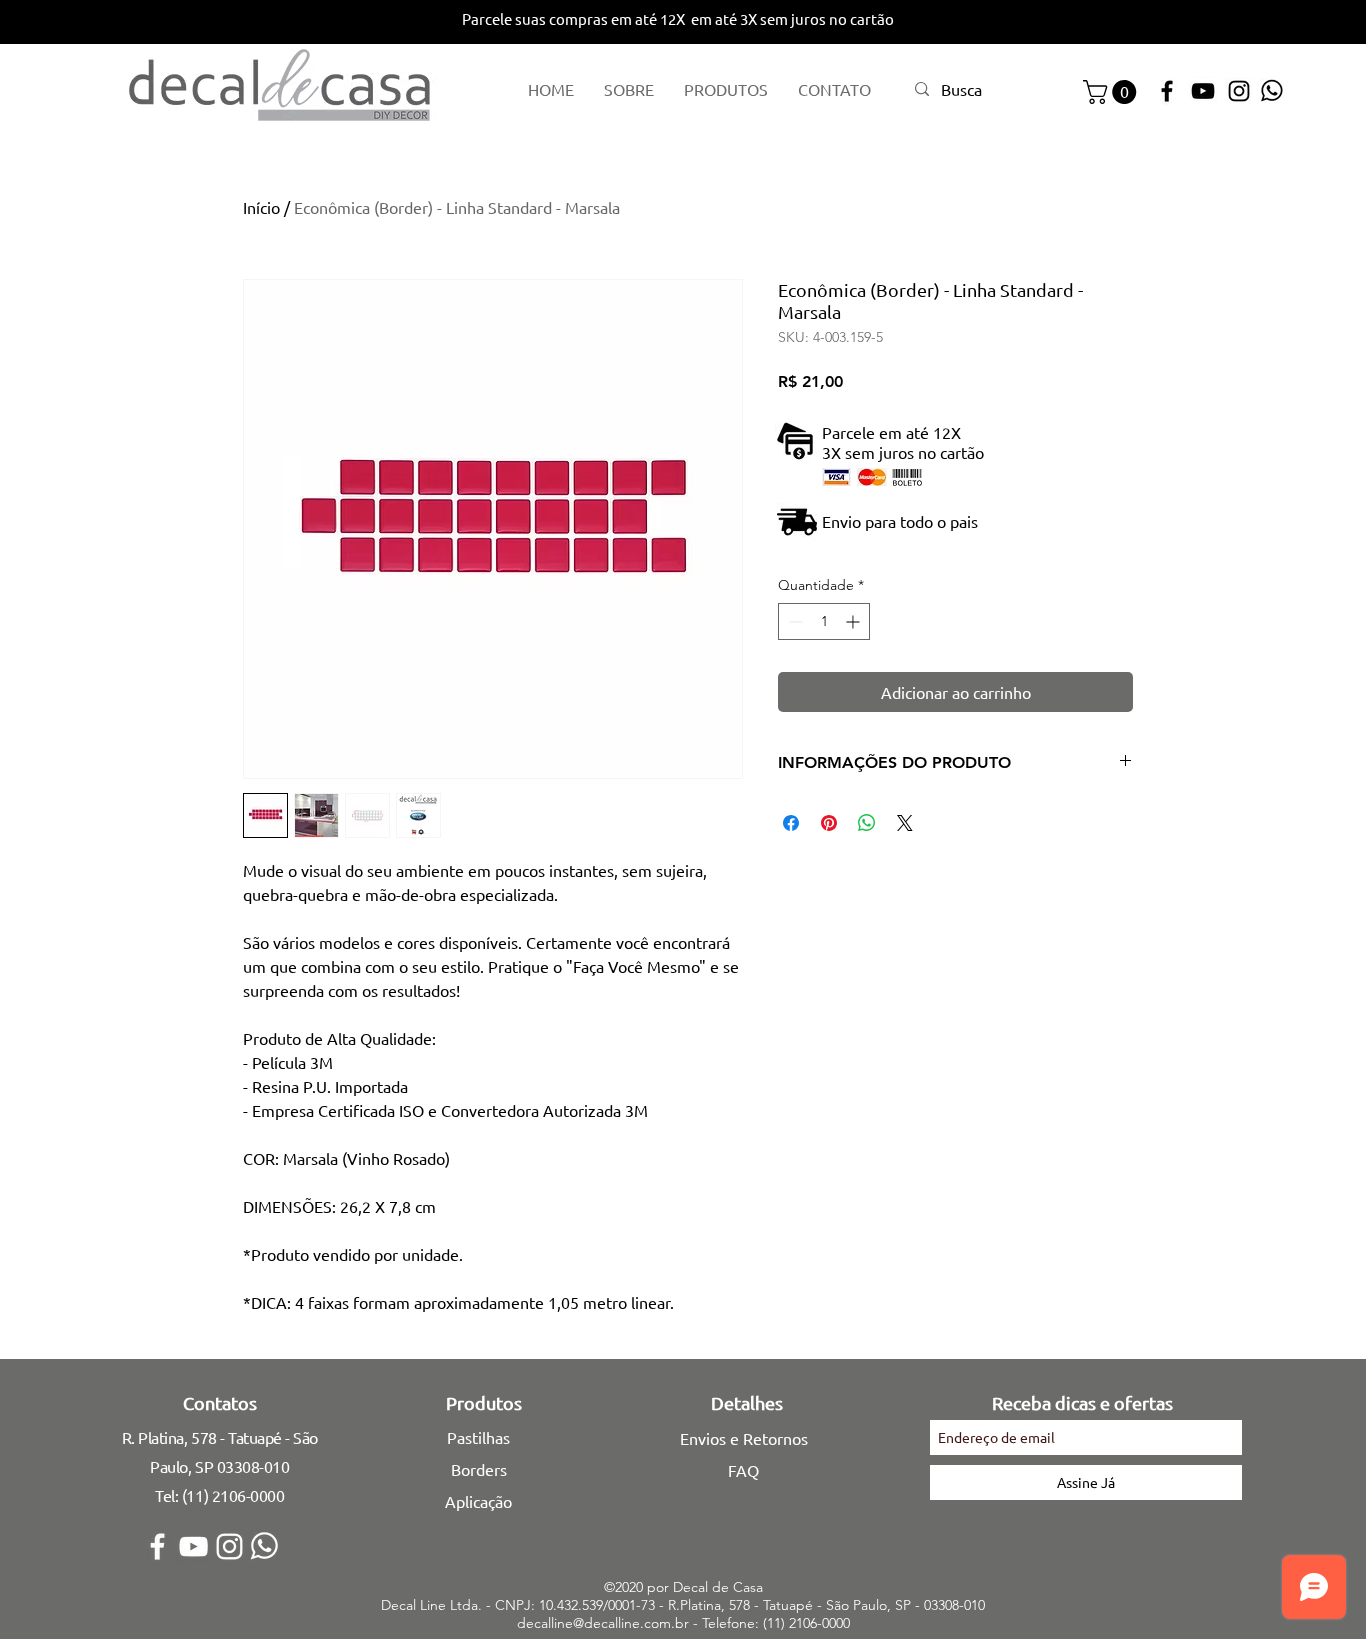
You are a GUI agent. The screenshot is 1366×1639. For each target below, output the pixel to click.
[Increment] (854, 621)
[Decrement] (793, 621)
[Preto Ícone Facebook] (1167, 91)
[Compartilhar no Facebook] (791, 823)
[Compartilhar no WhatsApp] (867, 823)
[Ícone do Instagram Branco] (229, 1546)
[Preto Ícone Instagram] (1239, 91)
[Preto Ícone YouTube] (1203, 91)
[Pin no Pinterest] (829, 823)
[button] (1112, 92)
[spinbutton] (824, 621)
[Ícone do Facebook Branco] (157, 1546)
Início (261, 207)
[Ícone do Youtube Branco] (193, 1546)
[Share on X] (905, 823)
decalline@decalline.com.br (603, 1623)
